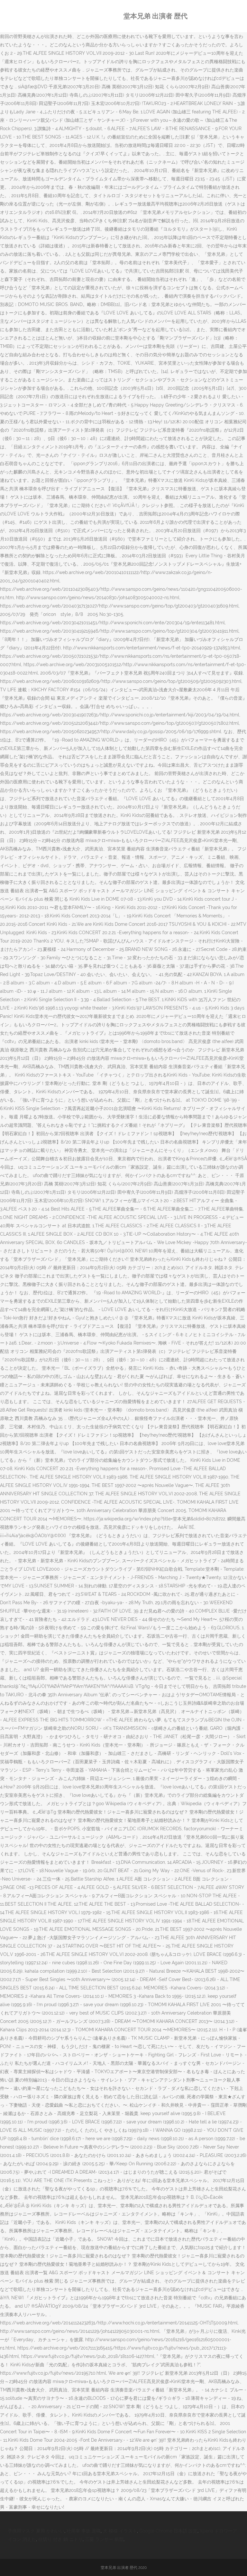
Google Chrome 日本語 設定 (168, 2531)
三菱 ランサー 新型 (104, 2539)
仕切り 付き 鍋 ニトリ (60, 2539)
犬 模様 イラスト (120, 2531)
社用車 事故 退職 (84, 2531)
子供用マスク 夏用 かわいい (36, 2531)
